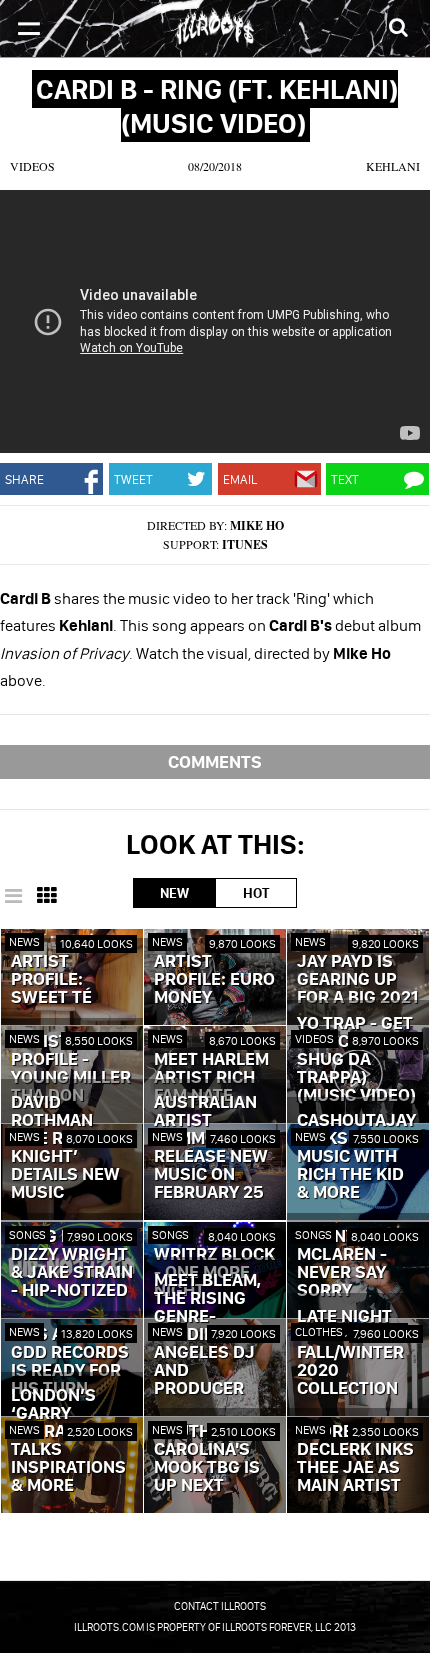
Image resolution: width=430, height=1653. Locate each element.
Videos (32, 166)
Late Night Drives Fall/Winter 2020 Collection (350, 1353)
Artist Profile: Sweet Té (51, 980)
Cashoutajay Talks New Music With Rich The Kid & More (356, 1157)
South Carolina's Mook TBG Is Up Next (207, 1459)
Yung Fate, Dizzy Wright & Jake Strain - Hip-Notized (72, 1264)
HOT (256, 893)
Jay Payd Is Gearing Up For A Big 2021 (357, 980)
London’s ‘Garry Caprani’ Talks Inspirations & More (68, 1441)
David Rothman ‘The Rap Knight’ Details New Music (65, 1148)
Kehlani (393, 166)
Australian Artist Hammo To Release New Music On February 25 (211, 1148)
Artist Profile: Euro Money (214, 980)
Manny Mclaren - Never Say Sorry (342, 1264)
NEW (174, 893)
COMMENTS (215, 761)
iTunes (245, 544)
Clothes (320, 1331)
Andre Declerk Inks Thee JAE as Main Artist (355, 1459)
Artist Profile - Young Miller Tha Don (71, 1069)
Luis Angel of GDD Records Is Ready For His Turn (71, 1362)
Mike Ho (257, 525)
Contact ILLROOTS (220, 1606)
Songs (27, 1234)
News (24, 941)
